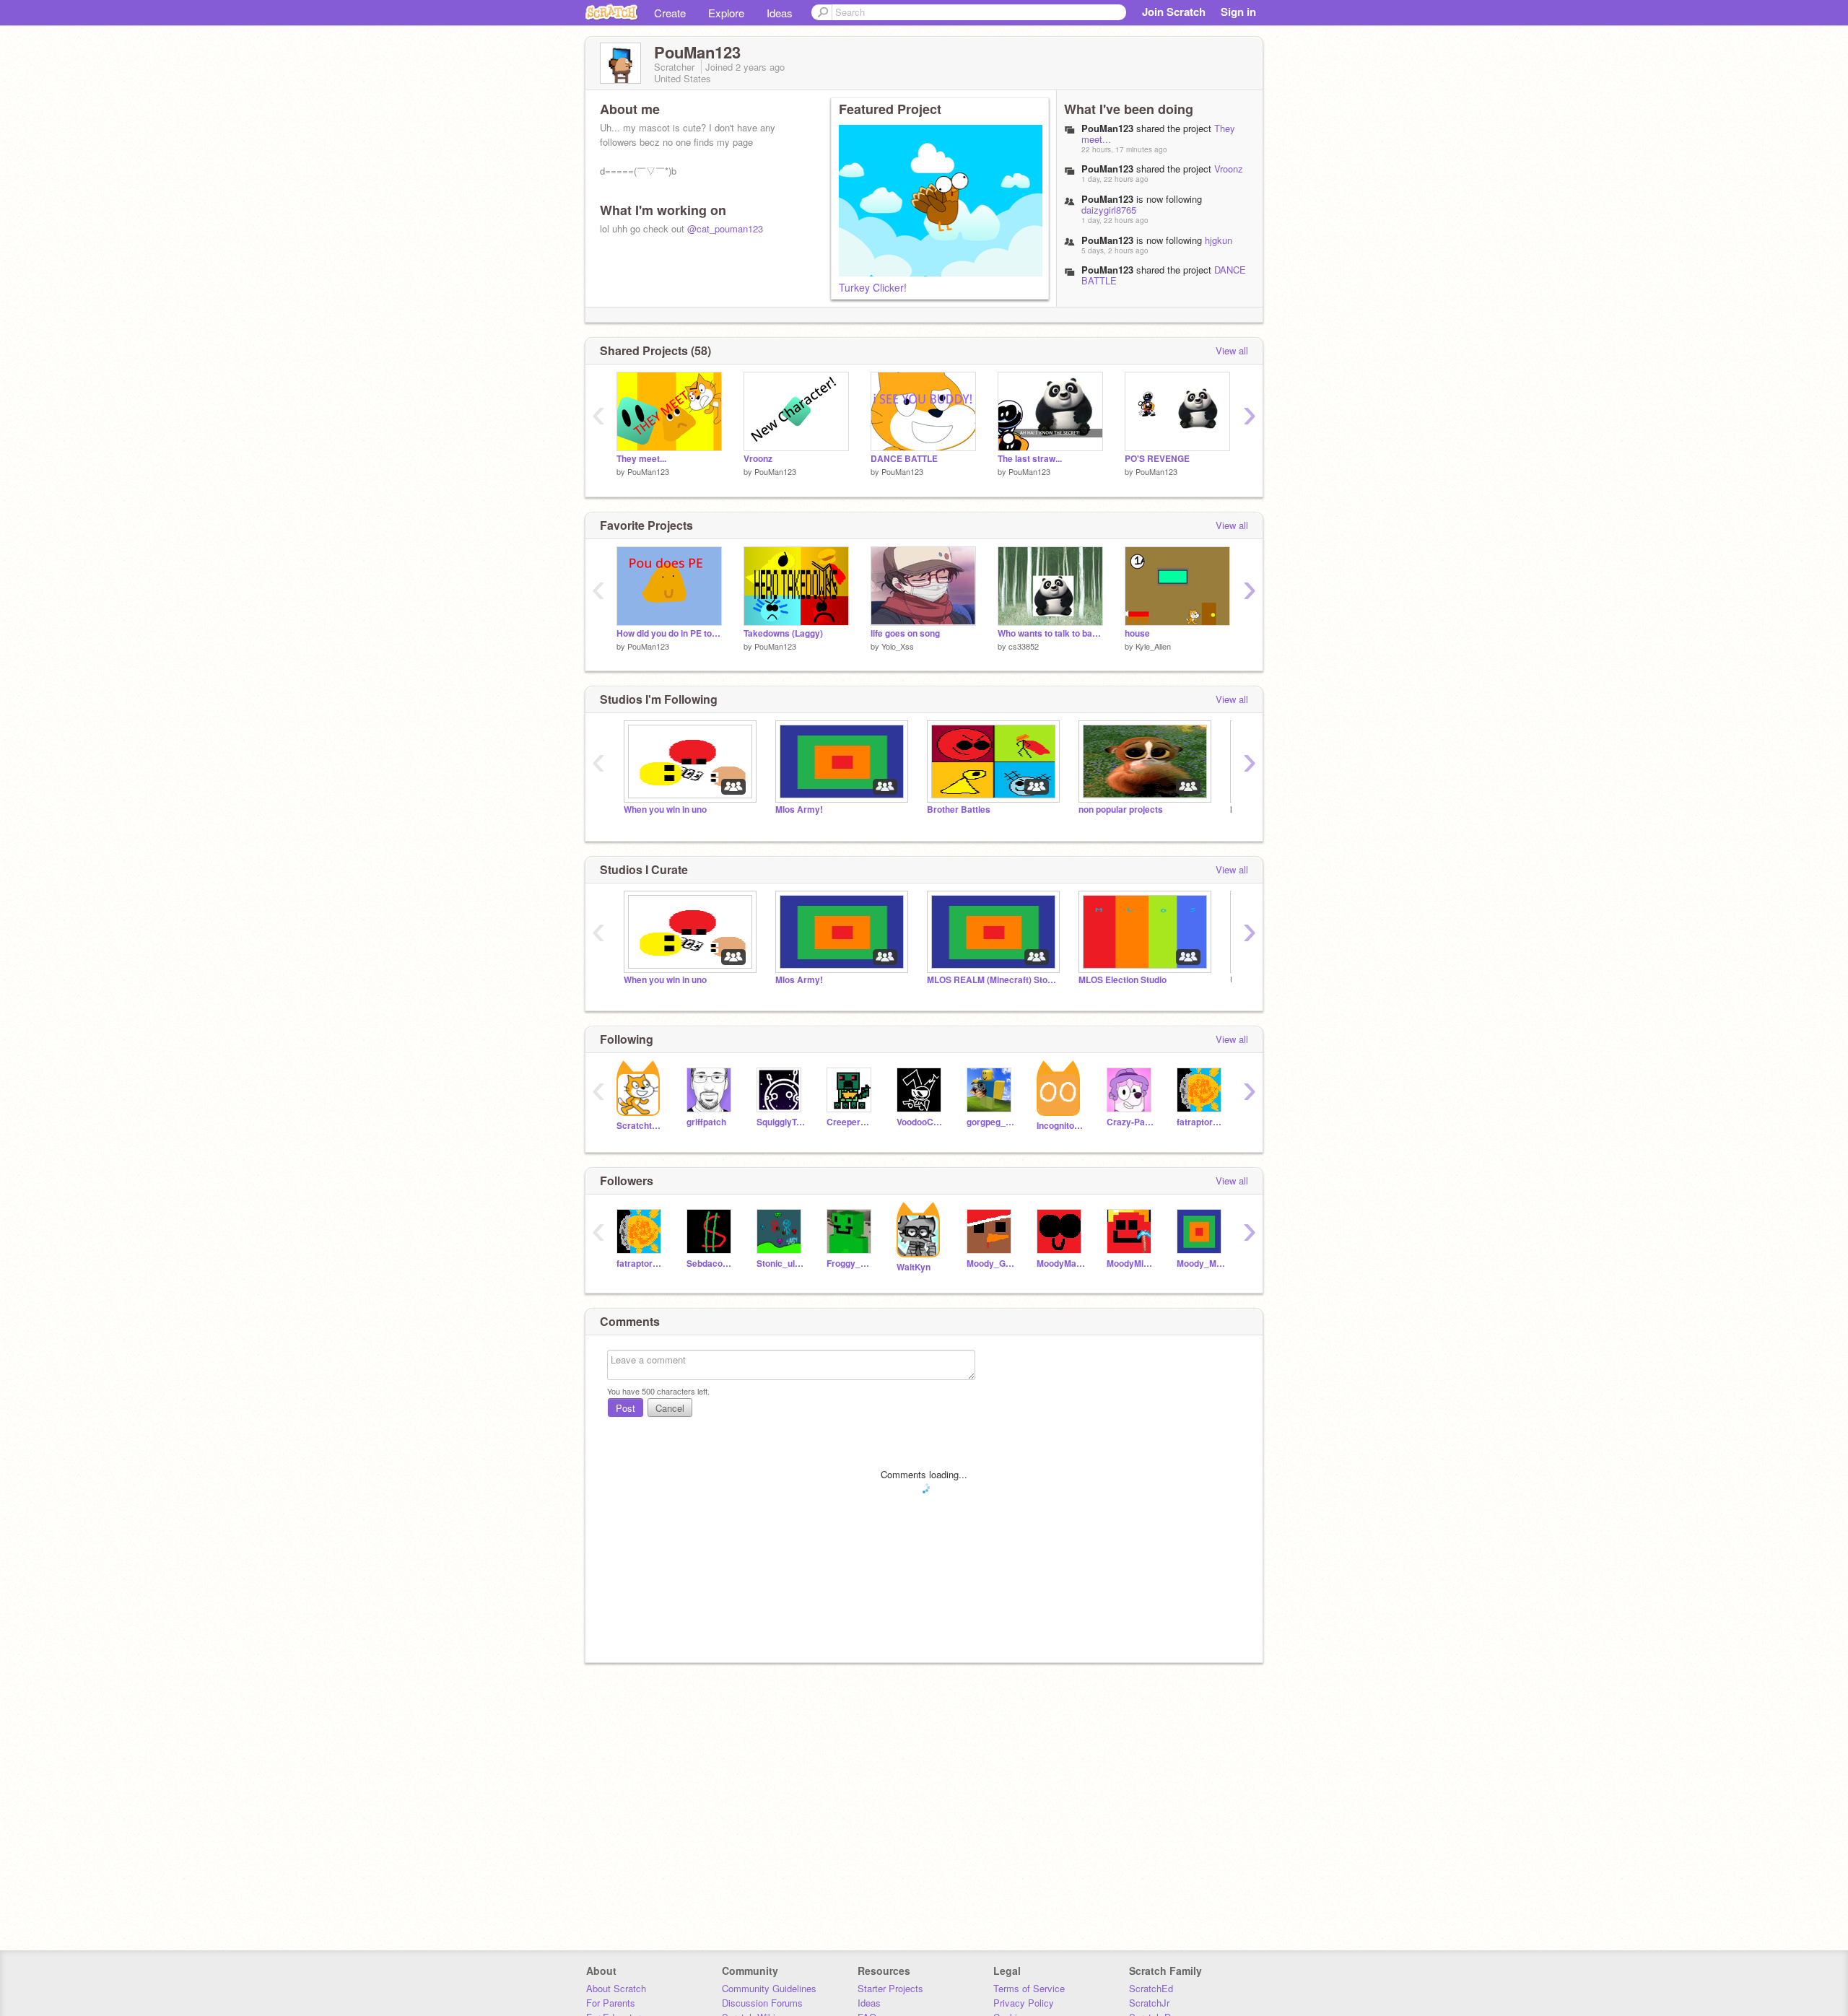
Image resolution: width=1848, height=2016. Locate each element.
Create (670, 13)
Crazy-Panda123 (1131, 1122)
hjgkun (1219, 240)
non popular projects (1121, 810)
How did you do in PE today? (669, 633)
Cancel (670, 1408)
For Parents (611, 2003)
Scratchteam (641, 1126)
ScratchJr (1149, 2003)
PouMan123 (648, 471)
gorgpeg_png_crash (991, 1122)
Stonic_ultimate (781, 1264)
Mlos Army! (799, 810)
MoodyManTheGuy (1061, 1264)
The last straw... (1030, 459)
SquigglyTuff (781, 1122)
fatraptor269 (1201, 1122)
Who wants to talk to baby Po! (1050, 633)
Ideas (780, 13)
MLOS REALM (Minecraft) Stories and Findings (992, 980)
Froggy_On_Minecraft (851, 1264)
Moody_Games (991, 1264)
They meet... (641, 459)
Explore (726, 13)
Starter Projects (890, 1988)
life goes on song (905, 633)
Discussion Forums (762, 2003)
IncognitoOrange (1061, 1126)
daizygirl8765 (1109, 210)
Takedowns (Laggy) (783, 633)
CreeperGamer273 (851, 1122)
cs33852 (1024, 646)
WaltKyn (914, 1267)
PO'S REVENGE (1157, 459)
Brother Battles (959, 810)
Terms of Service (1029, 1988)
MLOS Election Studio (1123, 980)
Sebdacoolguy (711, 1264)
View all (1232, 350)
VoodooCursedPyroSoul (921, 1122)
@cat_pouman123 (725, 228)
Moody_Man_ (1201, 1264)
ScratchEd (1151, 1988)
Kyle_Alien (1153, 646)
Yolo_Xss (898, 646)
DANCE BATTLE (904, 459)
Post (626, 1408)
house (1137, 633)
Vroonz (1229, 169)
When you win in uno (665, 810)
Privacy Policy (1024, 2003)
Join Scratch (1174, 12)
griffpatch (706, 1122)
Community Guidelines (769, 1988)
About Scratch (616, 1988)
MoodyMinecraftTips (1131, 1264)
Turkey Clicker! (873, 287)
